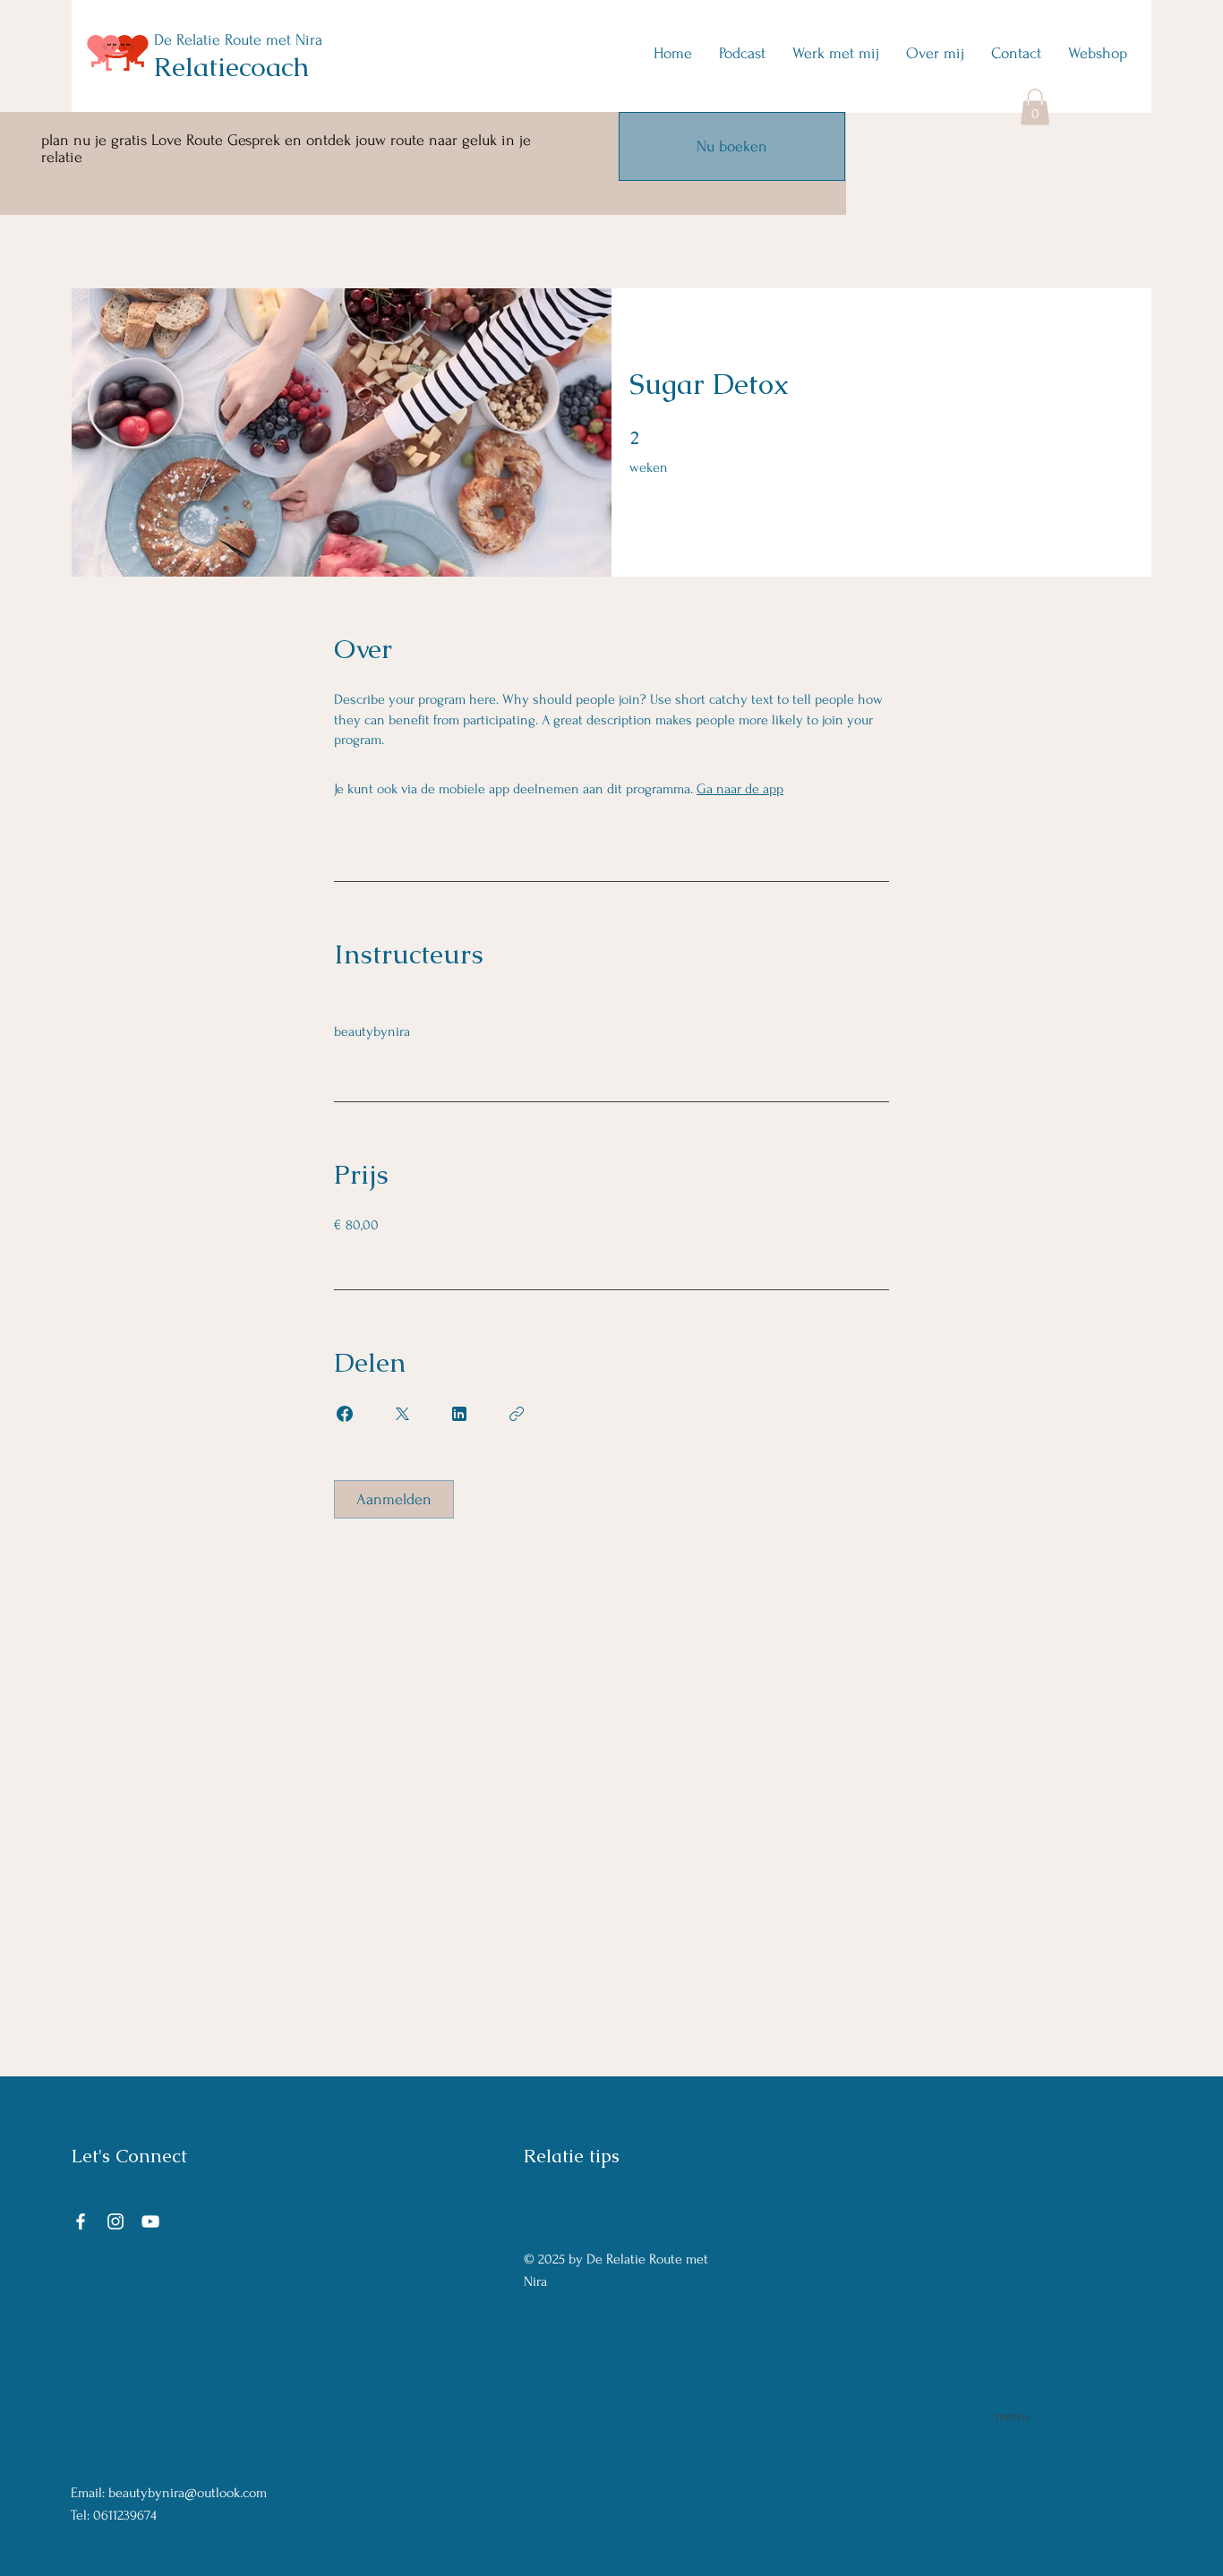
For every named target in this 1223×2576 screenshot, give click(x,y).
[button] (1035, 107)
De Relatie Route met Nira (238, 40)
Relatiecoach (231, 67)
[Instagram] (115, 2221)
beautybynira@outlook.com (188, 2493)
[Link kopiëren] (517, 1414)
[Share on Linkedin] (459, 1414)
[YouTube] (150, 2221)
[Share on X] (402, 1414)
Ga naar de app (740, 789)
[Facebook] (81, 2221)
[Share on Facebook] (345, 1414)
